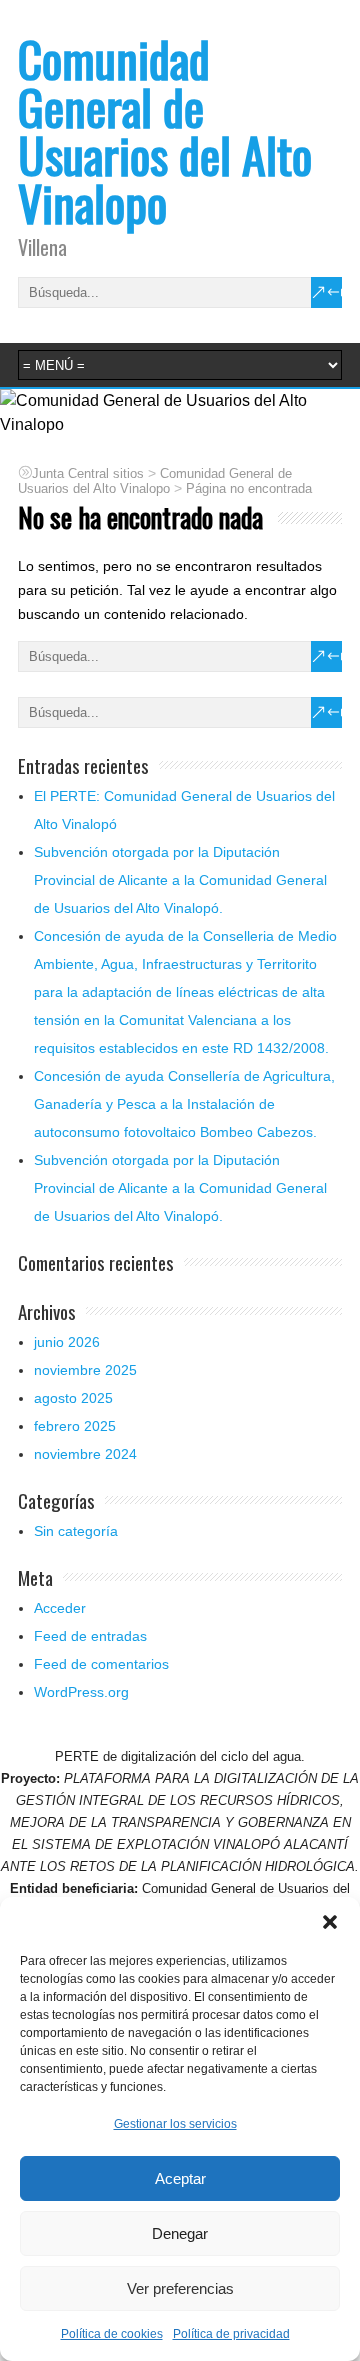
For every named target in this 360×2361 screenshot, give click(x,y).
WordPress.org (81, 1692)
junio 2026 (67, 1342)
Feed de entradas (90, 1636)
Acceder (60, 1608)
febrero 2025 (75, 1426)
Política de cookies (112, 2334)
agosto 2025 (73, 1398)
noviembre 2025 (85, 1370)
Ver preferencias (180, 2288)
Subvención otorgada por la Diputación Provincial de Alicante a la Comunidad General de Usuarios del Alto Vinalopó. (180, 880)
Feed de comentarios (101, 1664)
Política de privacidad (231, 2334)
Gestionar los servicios (175, 2124)
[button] (330, 1922)
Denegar (180, 2233)
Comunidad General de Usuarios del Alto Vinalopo (165, 130)
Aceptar (180, 2178)
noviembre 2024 (85, 1454)
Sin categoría (76, 1531)
